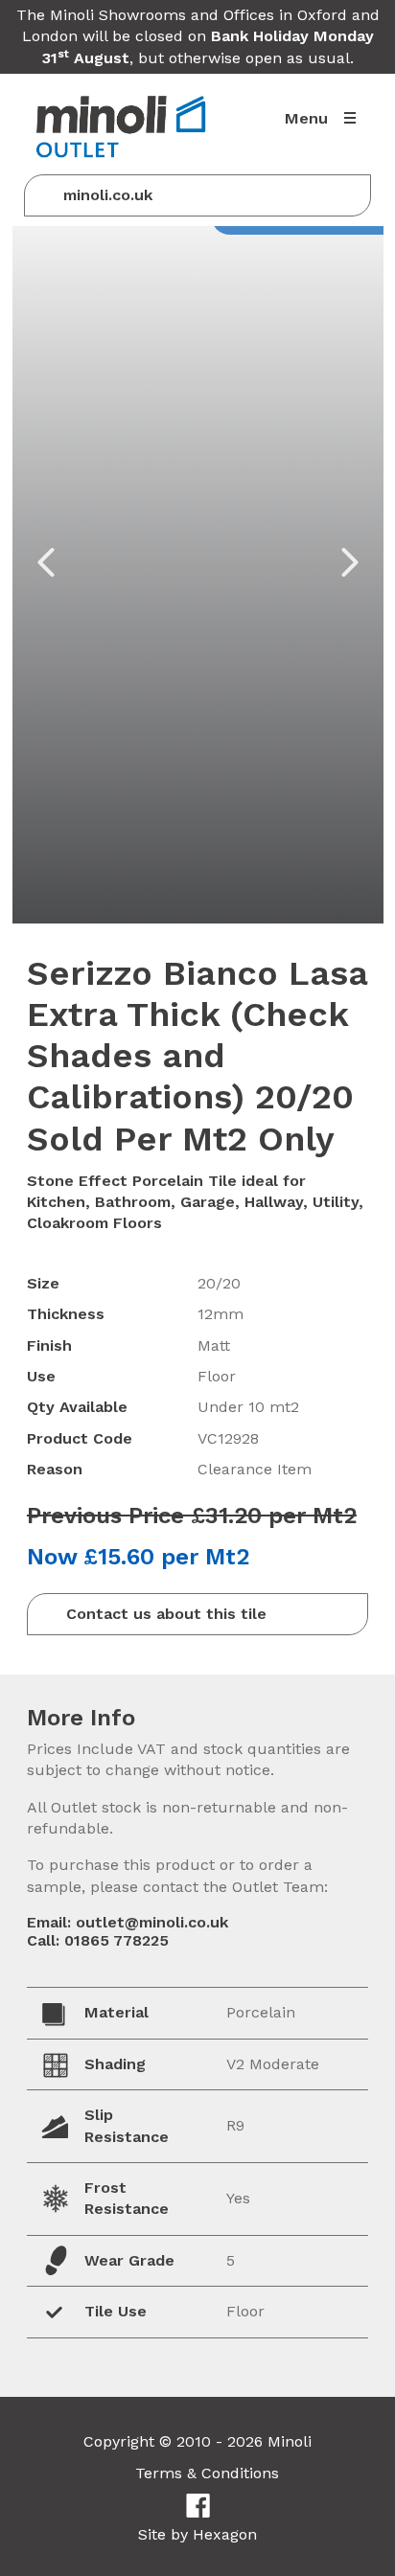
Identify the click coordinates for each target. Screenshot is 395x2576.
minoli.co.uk (108, 195)
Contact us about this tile (166, 1614)
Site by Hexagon (197, 2534)
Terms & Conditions (207, 2473)
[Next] (350, 562)
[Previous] (46, 562)
